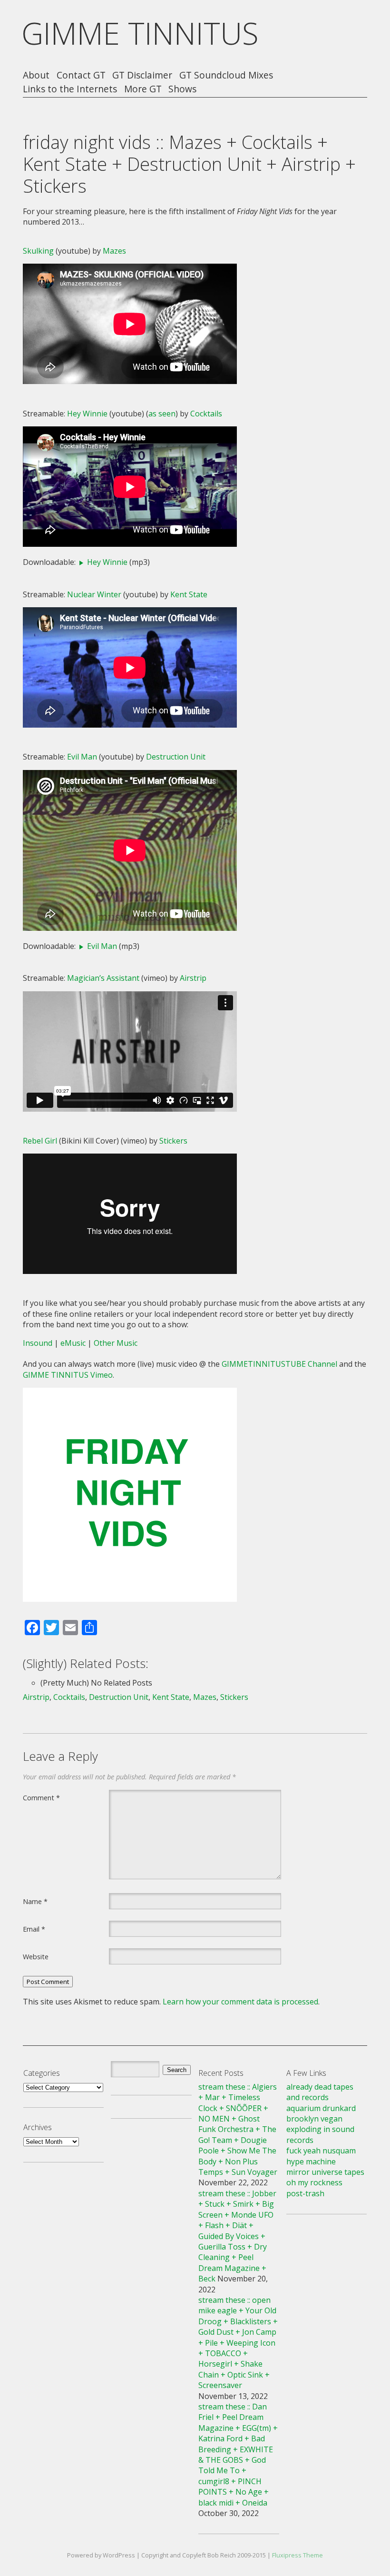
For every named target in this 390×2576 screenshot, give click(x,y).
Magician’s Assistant (103, 978)
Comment (41, 1797)
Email (34, 1929)
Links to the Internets (70, 89)
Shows (182, 89)
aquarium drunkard (321, 2108)
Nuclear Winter (94, 594)
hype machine (311, 2161)
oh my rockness (314, 2182)
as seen (162, 414)
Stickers (173, 1141)
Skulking (38, 251)
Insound (38, 1343)
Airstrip (193, 978)
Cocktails (206, 414)
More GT (143, 89)
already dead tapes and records (320, 2092)
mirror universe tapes (325, 2172)
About (36, 75)
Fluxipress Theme (297, 2555)
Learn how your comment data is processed (240, 2002)
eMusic (73, 1343)
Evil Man (82, 757)
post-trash (305, 2193)
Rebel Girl (40, 1141)
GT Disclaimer (142, 75)
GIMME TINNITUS (140, 33)
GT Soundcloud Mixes (226, 75)
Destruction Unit (176, 757)
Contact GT (81, 75)
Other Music (116, 1343)
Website (36, 1956)
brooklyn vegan (314, 2119)
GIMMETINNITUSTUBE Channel (279, 1364)
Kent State (189, 594)
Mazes (114, 251)
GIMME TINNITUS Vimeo (68, 1375)
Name (35, 1901)
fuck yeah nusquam (321, 2151)
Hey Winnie (87, 414)
